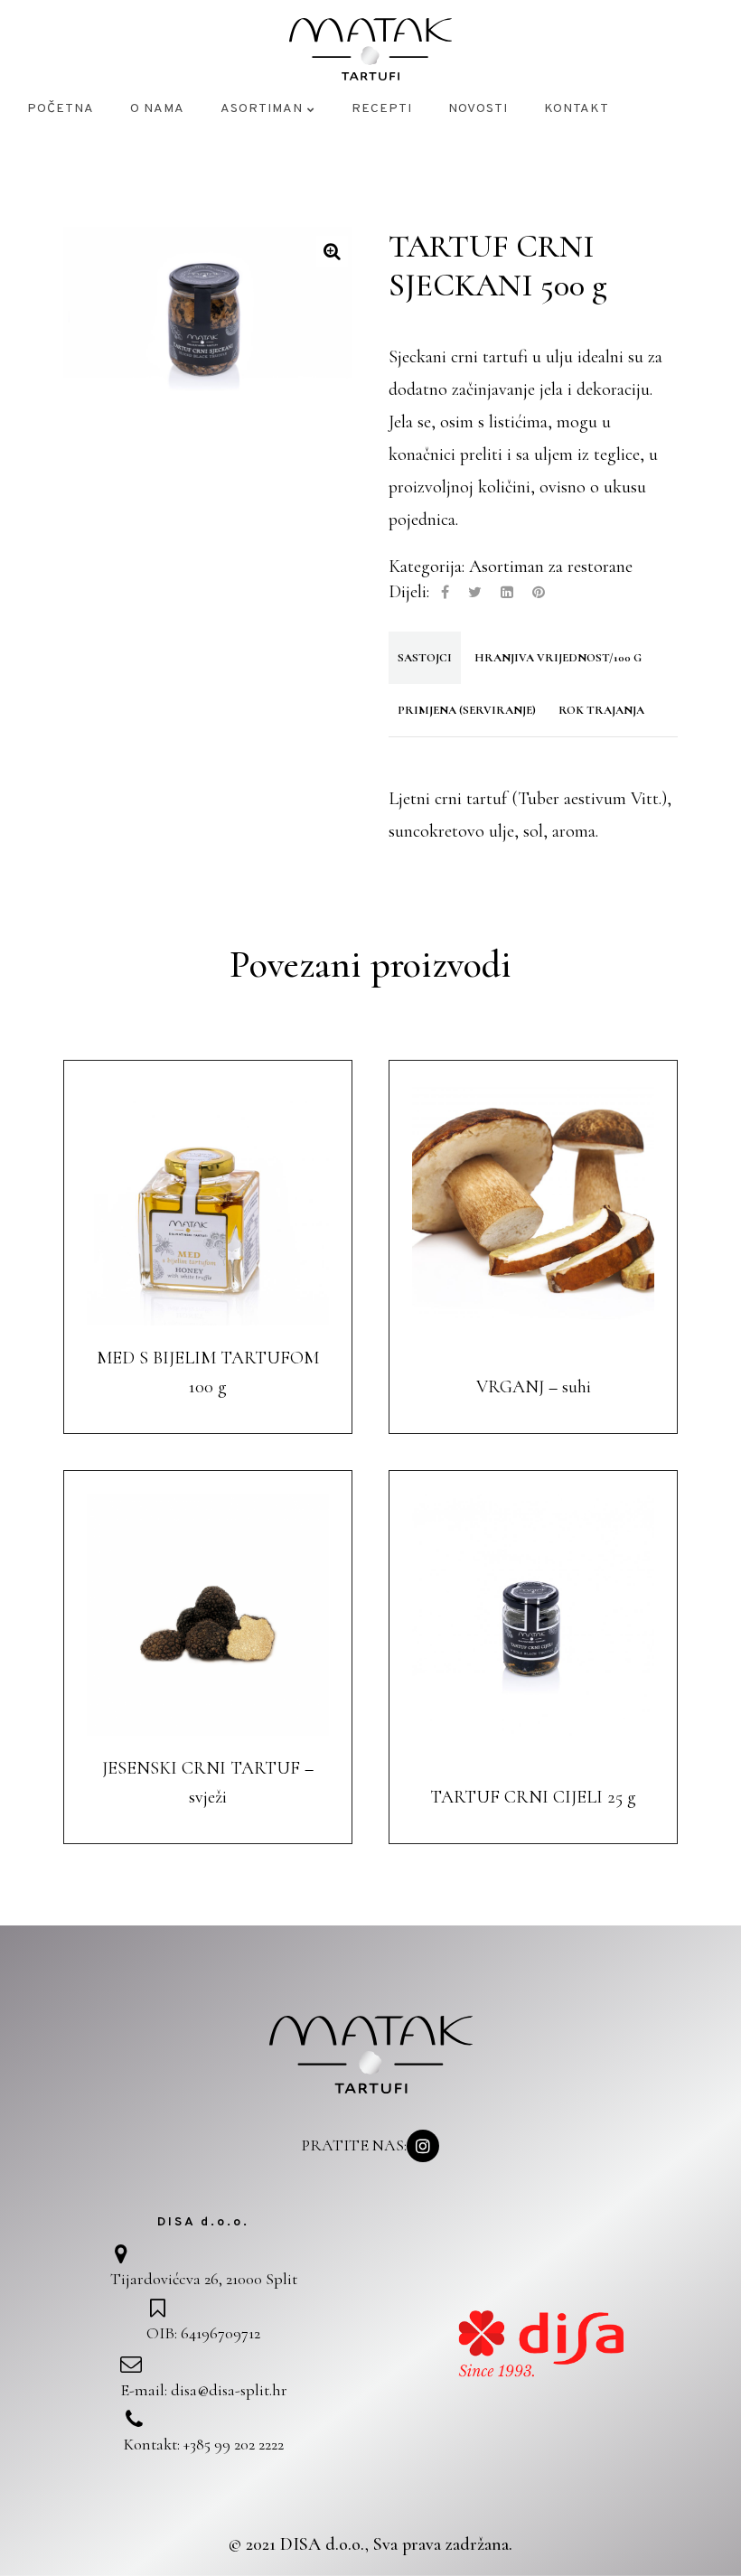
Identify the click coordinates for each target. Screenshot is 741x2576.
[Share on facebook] (445, 593)
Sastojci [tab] (425, 658)
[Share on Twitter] (475, 593)
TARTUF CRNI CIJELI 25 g (533, 1797)
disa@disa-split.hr (229, 2390)
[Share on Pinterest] (539, 593)
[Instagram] (423, 2146)
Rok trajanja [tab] (601, 710)
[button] (332, 252)
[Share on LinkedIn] (507, 593)
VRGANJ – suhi (534, 1387)
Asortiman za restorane (551, 567)
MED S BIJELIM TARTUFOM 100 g (208, 1372)
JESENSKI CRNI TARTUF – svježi (208, 1783)
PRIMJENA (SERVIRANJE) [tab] (467, 710)
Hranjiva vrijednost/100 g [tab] (558, 658)
